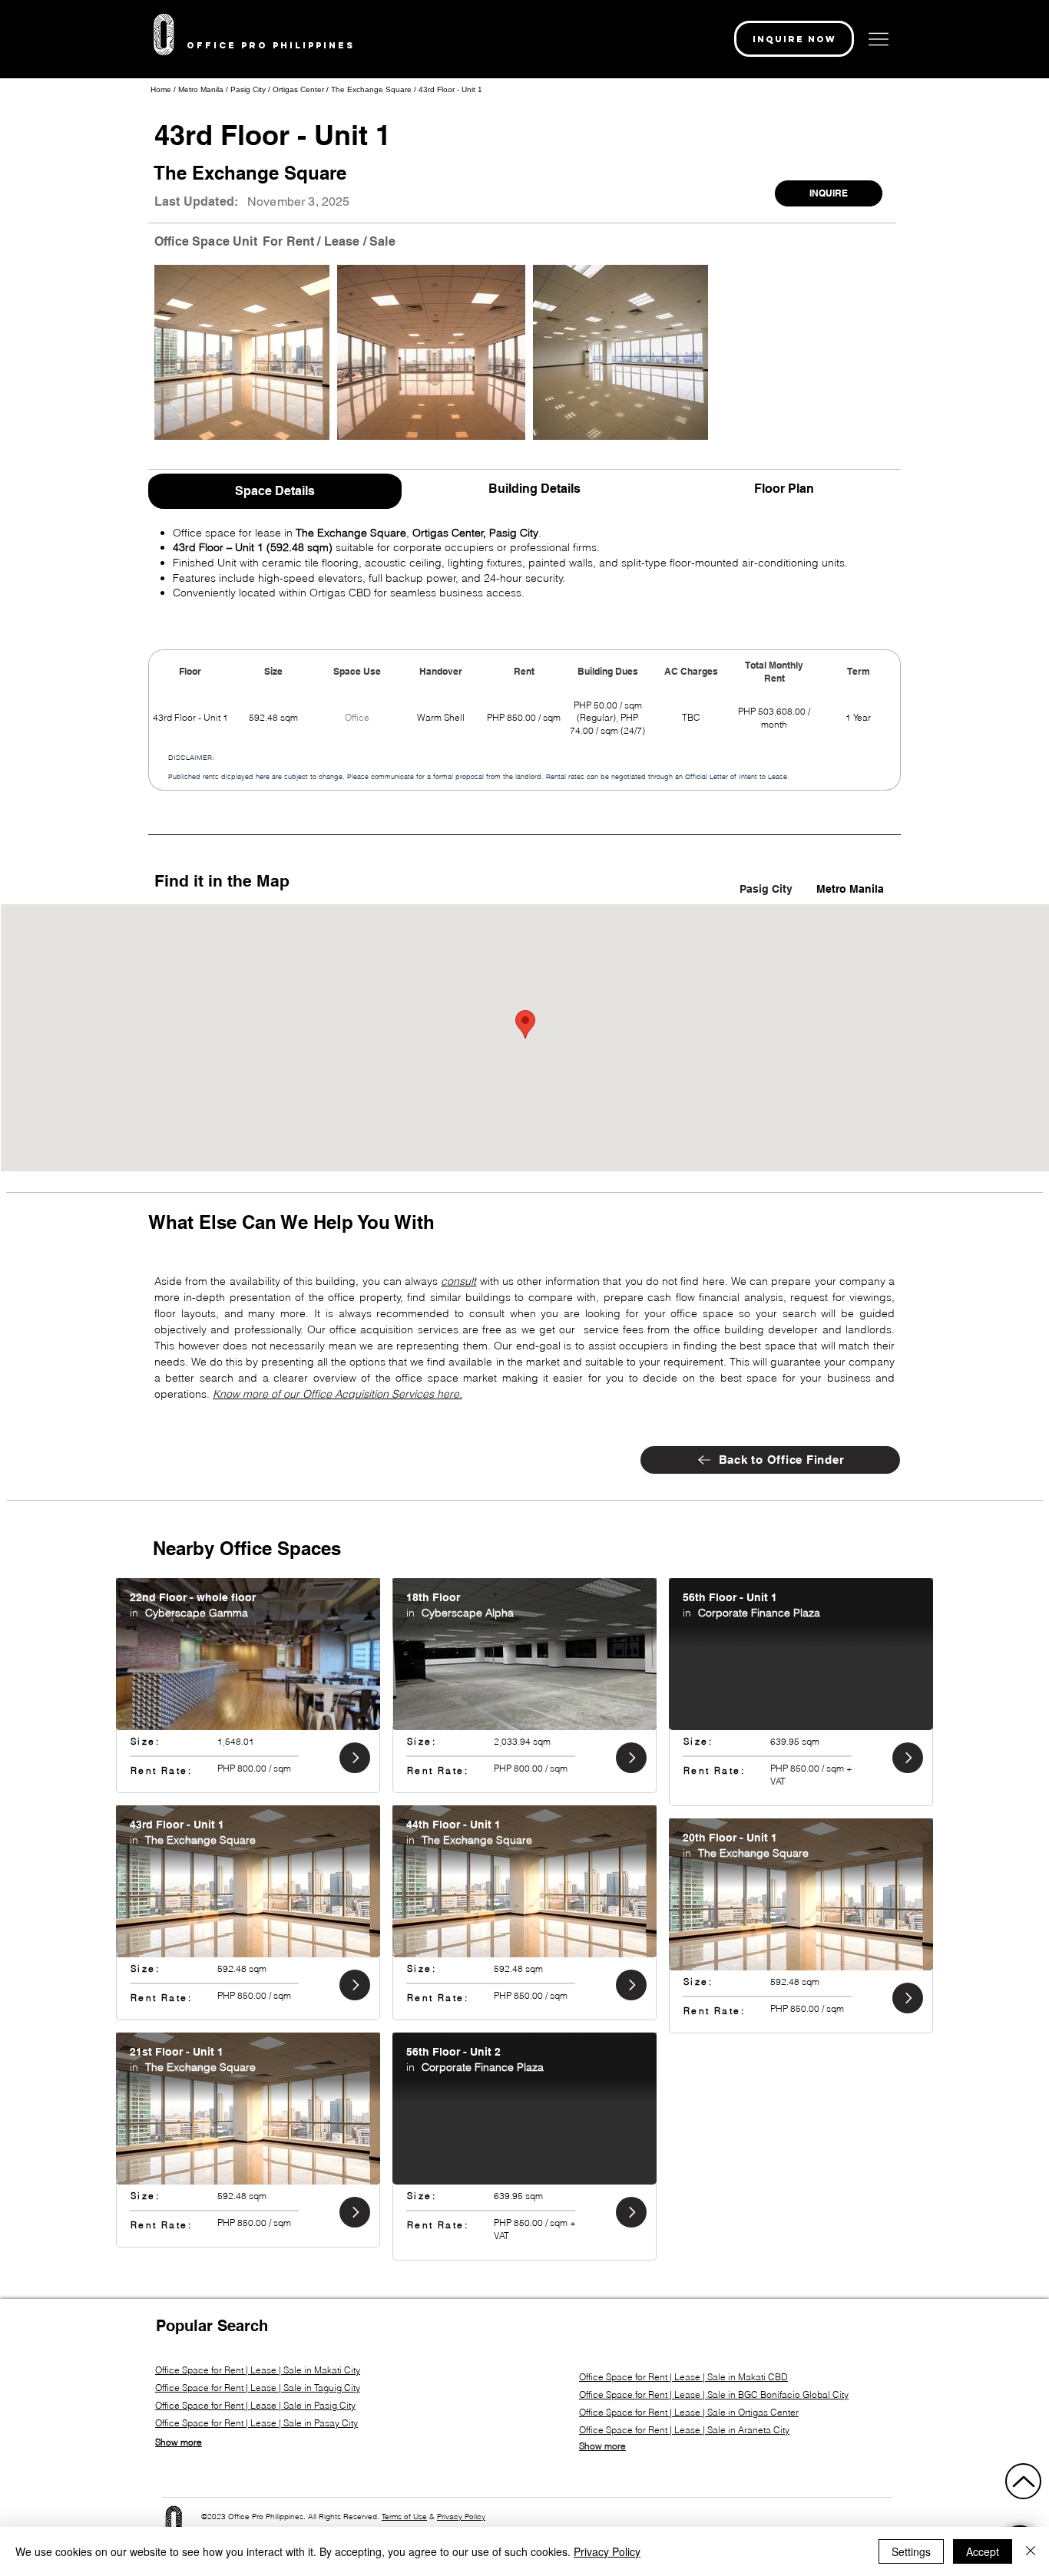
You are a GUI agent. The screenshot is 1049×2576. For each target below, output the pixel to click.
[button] (794, 39)
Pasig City (248, 89)
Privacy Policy (461, 2517)
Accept (983, 2551)
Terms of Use (404, 2517)
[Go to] (355, 1758)
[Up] (1023, 2481)
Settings (911, 2551)
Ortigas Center (298, 89)
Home (161, 89)
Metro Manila (202, 89)
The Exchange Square (371, 89)
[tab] (275, 489)
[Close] (1031, 2551)
